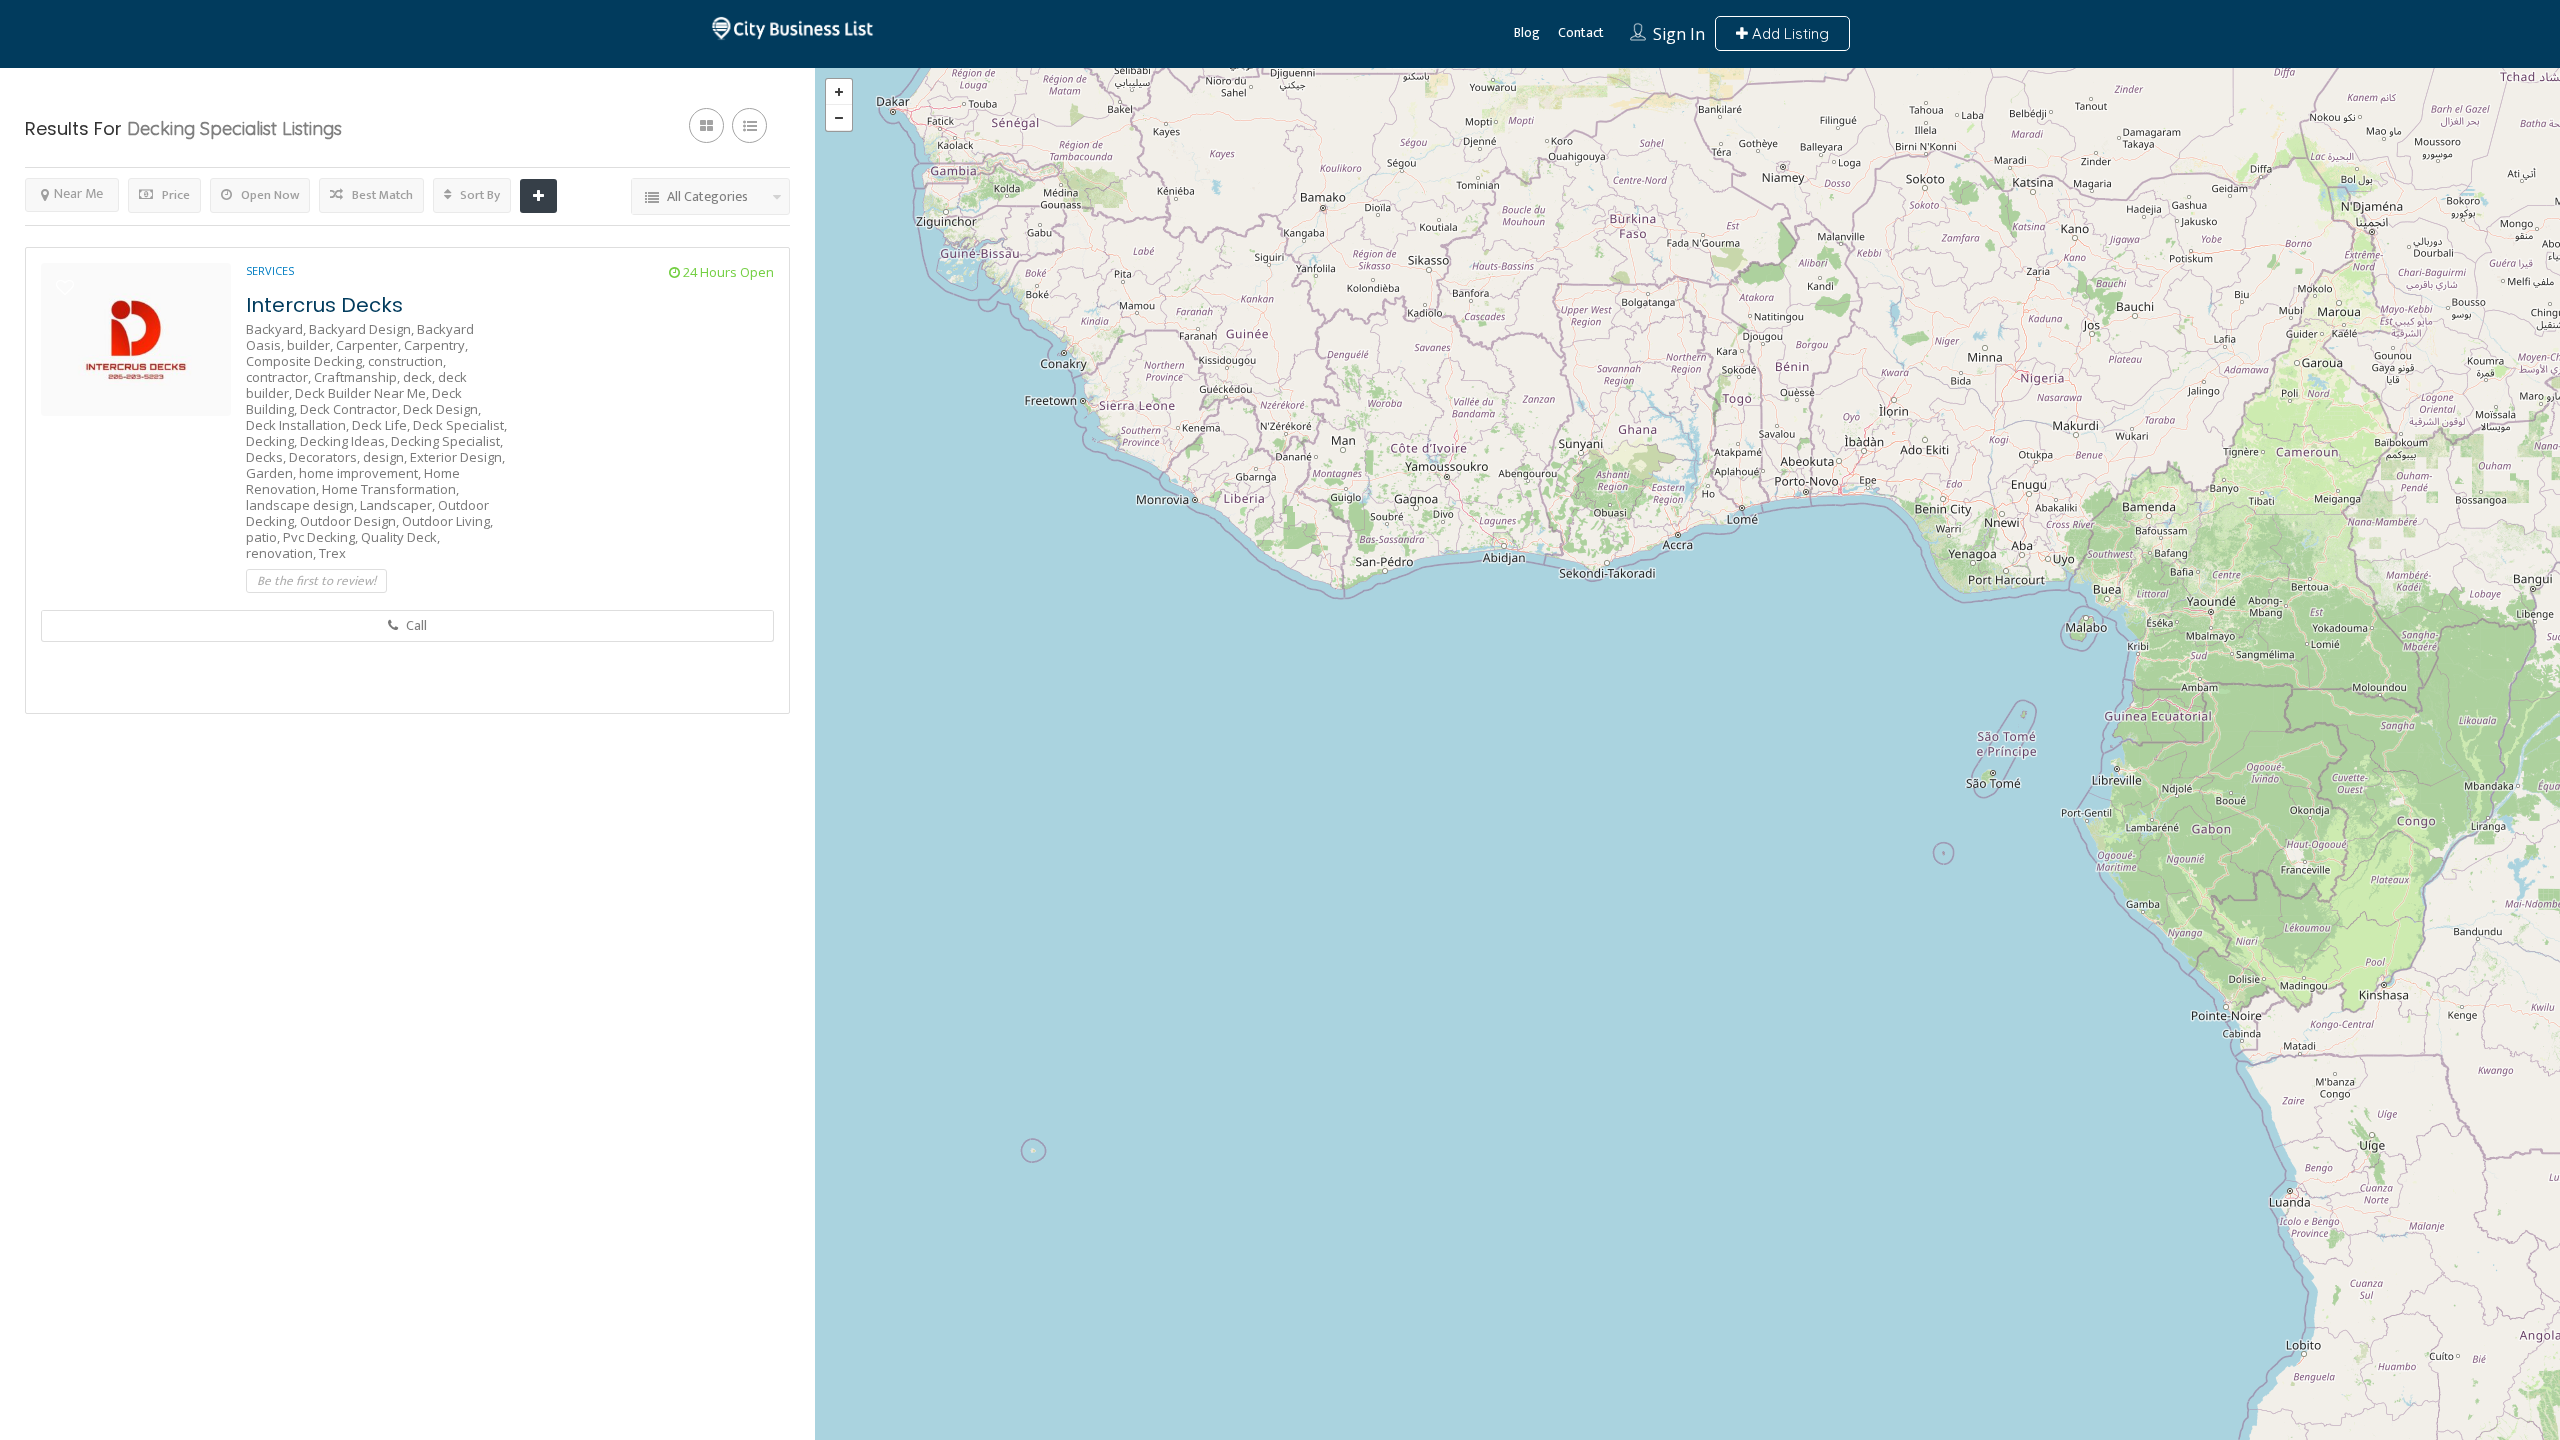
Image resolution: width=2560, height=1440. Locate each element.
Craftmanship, (358, 377)
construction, (407, 361)
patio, (264, 537)
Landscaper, (399, 505)
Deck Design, (442, 409)
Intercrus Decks (324, 305)
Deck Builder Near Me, (363, 393)
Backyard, (277, 329)
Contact (1581, 32)
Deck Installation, (299, 425)
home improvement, (361, 473)
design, (386, 457)
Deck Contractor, (351, 409)
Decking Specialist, (447, 441)
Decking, (273, 441)
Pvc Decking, (322, 537)
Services (270, 270)
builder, (311, 345)
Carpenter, (370, 345)
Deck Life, (382, 425)
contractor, (280, 377)
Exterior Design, (457, 457)
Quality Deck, (400, 537)
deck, (420, 377)
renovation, (282, 553)
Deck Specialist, (460, 425)
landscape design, (303, 505)
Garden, (272, 473)
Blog (1527, 32)
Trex (332, 553)
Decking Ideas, (345, 441)
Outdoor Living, (447, 521)
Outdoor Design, (351, 521)
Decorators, (326, 457)
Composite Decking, (307, 361)
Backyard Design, (363, 329)
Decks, (267, 457)
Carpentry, (436, 345)
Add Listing (1788, 33)
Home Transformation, (390, 489)
